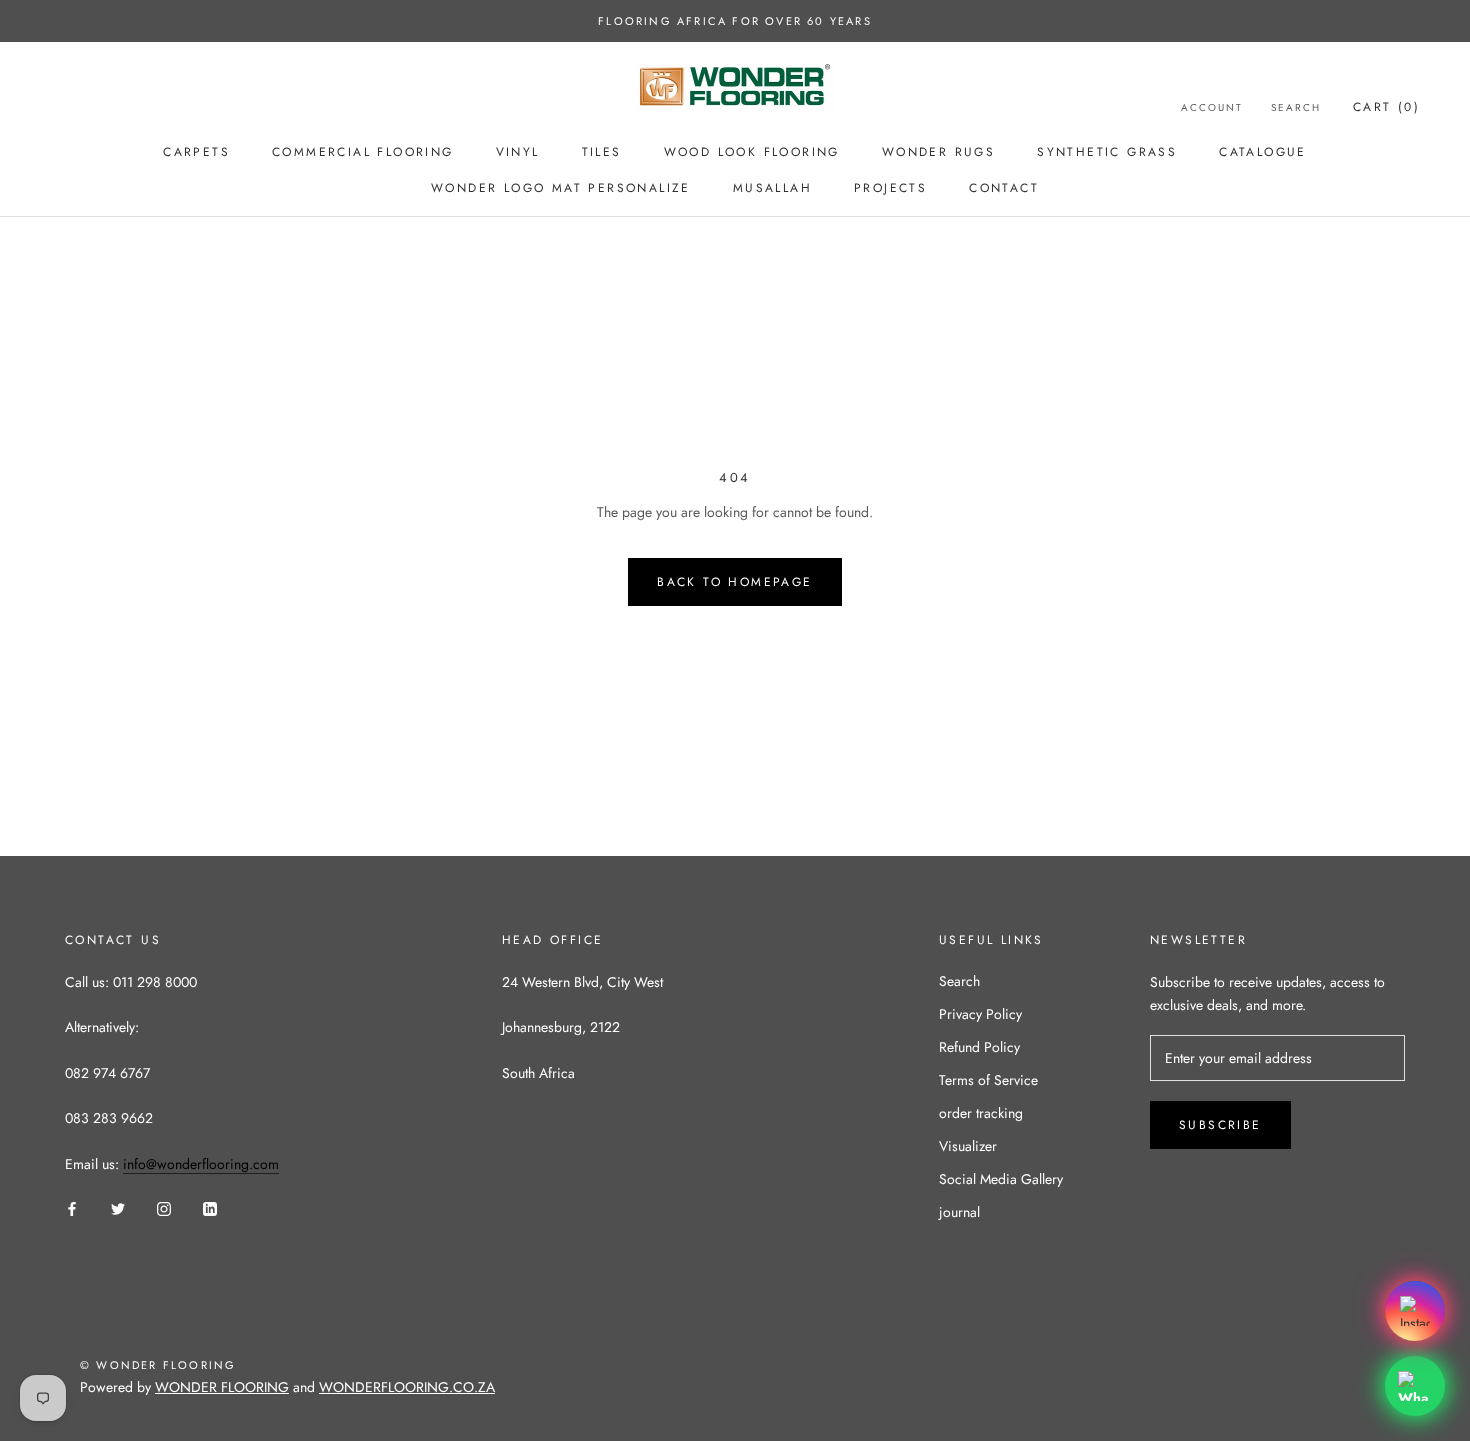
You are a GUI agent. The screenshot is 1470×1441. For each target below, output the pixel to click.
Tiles (602, 152)
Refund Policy (979, 1047)
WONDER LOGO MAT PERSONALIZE (561, 188)
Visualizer (968, 1146)
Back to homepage (734, 582)
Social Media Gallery (1001, 1179)
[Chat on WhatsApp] (1415, 1386)
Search (1296, 107)
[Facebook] (72, 1207)
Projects (890, 188)
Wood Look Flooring (752, 152)
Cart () (1386, 107)
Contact (1004, 188)
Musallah (772, 188)
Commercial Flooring (363, 152)
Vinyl (518, 152)
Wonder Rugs (938, 152)
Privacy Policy (980, 1014)
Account (1212, 107)
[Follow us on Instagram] (1415, 1311)
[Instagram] (164, 1207)
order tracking (981, 1113)
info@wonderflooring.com (201, 1164)
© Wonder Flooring (158, 1365)
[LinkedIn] (210, 1207)
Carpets (196, 152)
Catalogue (1263, 152)
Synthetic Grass (1107, 152)
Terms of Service (988, 1080)
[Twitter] (118, 1207)
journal (959, 1212)
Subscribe (1220, 1125)
